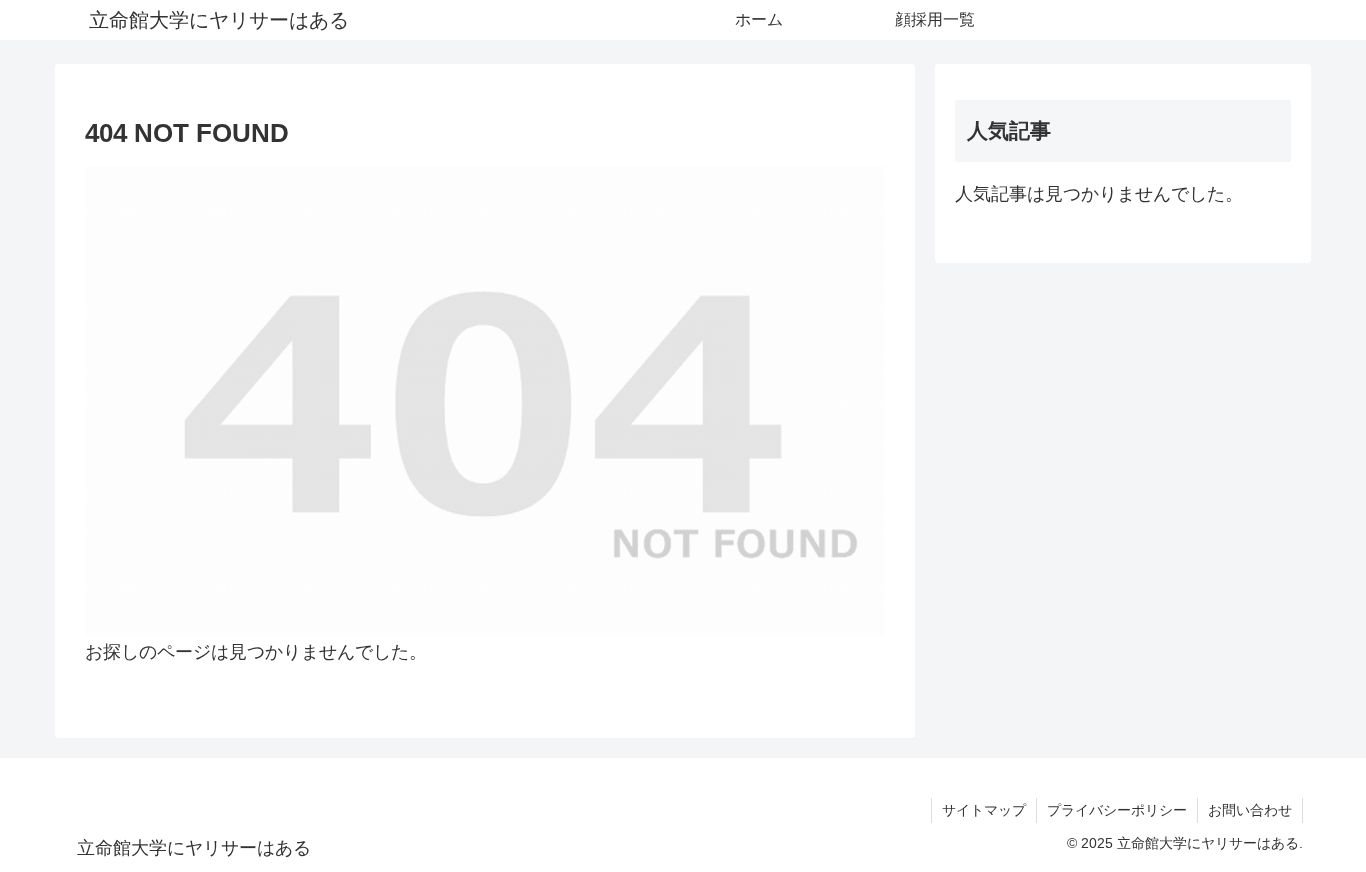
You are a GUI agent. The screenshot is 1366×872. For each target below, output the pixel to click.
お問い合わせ (1250, 810)
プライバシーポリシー (1117, 810)
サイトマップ (984, 810)
